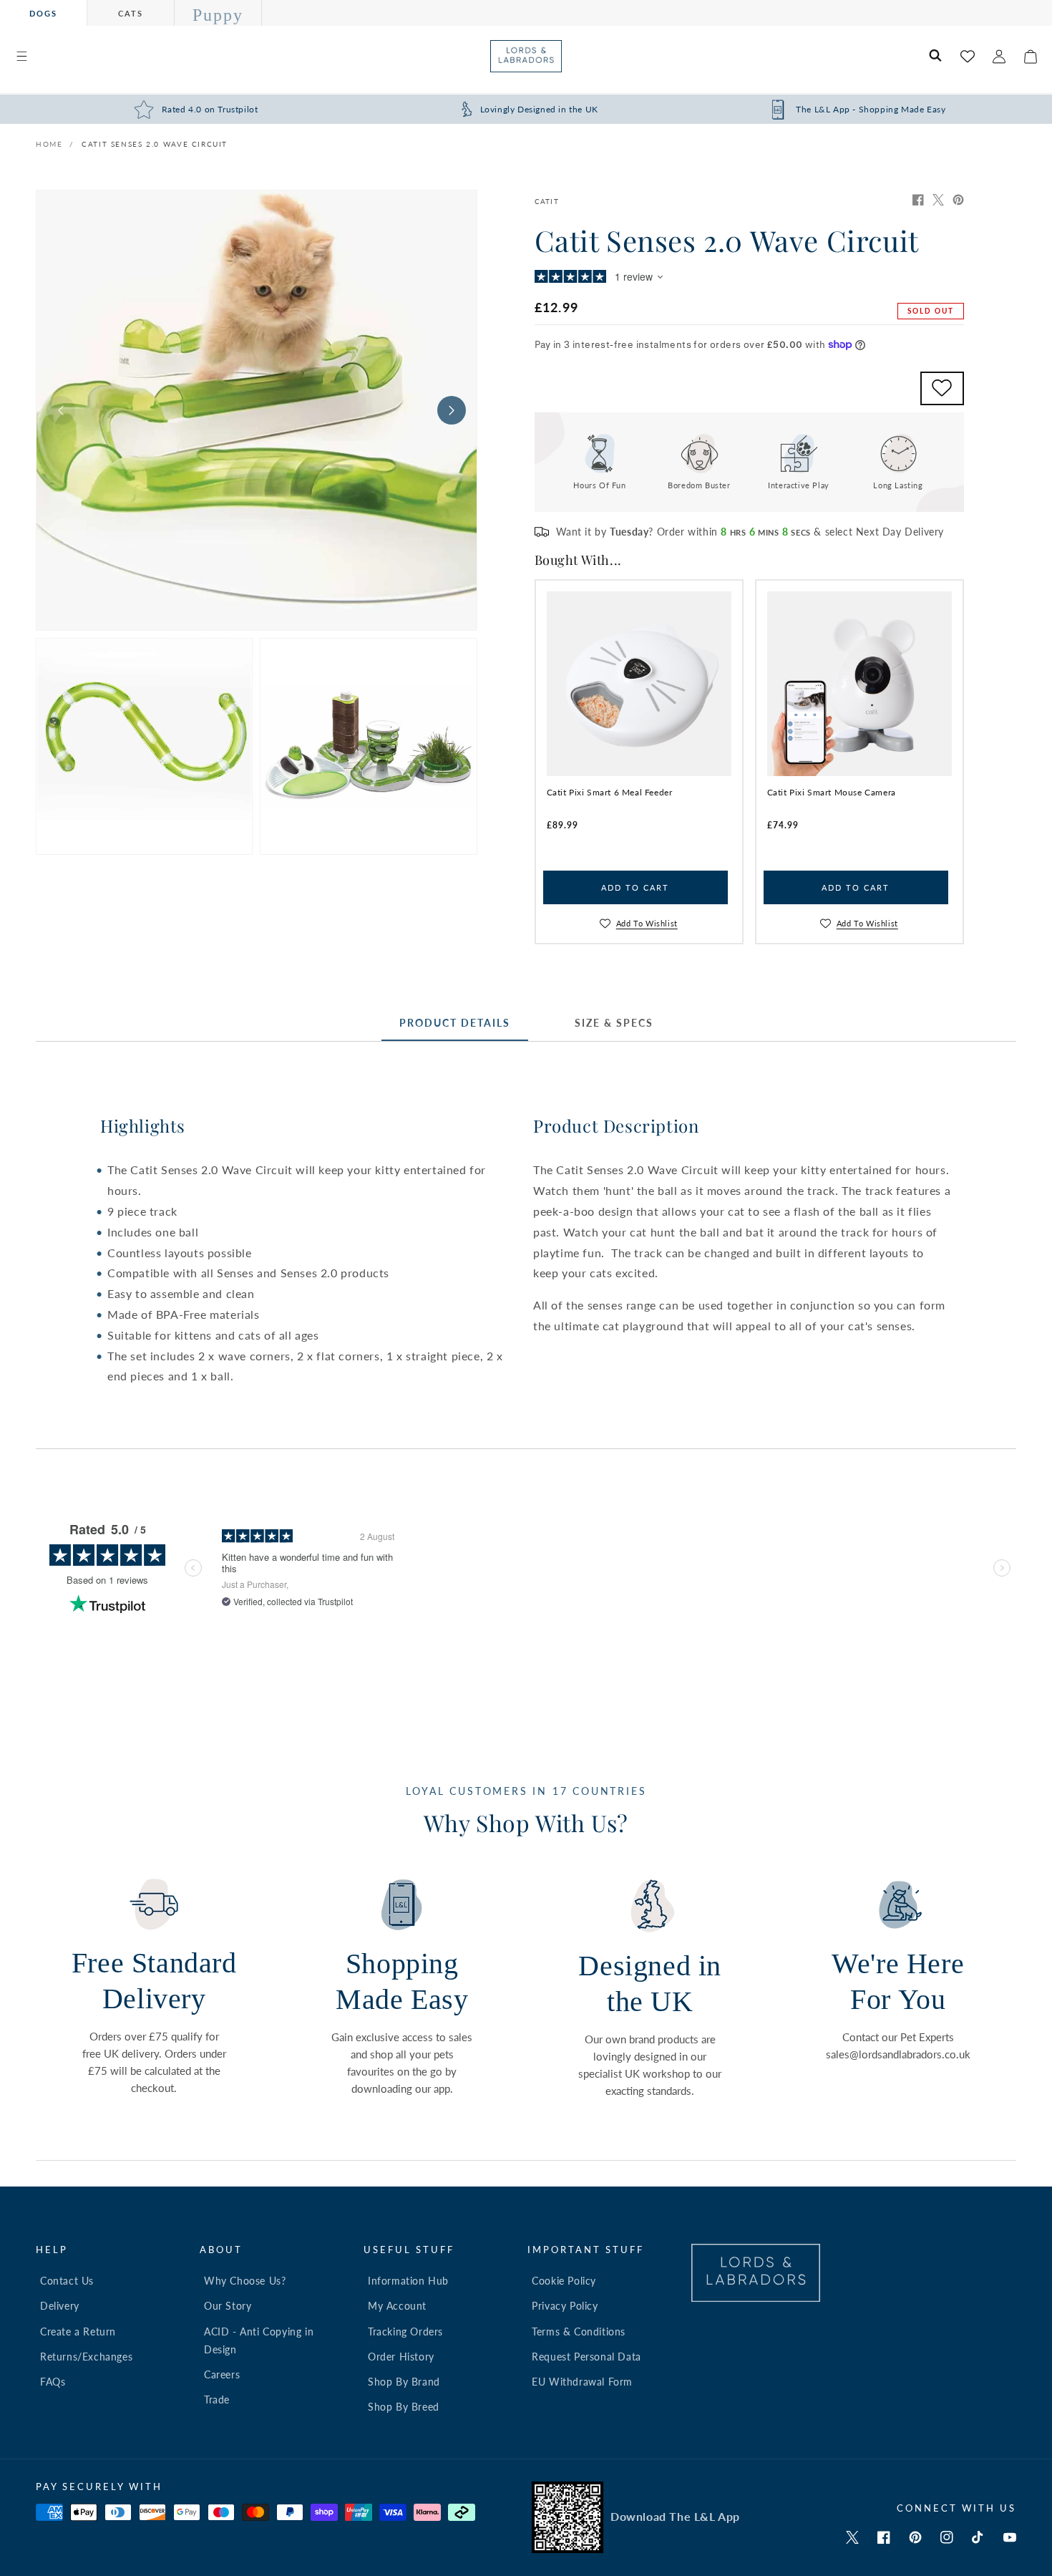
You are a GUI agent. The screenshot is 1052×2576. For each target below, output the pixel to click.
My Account (397, 2306)
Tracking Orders (405, 2332)
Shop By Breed (404, 2407)
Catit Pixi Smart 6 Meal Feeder (610, 792)
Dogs (43, 13)
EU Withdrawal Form (582, 2382)
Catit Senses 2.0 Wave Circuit (155, 144)
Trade (217, 2400)
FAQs (53, 2382)
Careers (222, 2374)
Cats (131, 13)
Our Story (228, 2306)
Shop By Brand (404, 2382)
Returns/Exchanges (86, 2357)
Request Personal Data (586, 2357)
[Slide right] (452, 410)
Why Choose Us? (245, 2281)
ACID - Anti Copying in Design (259, 2340)
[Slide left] (61, 410)
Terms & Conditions (579, 2332)
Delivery (60, 2306)
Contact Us (67, 2281)
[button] (21, 57)
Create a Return (78, 2332)
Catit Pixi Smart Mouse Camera (832, 792)
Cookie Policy (564, 2281)
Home (49, 144)
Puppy (218, 15)
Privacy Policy (565, 2306)
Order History (401, 2357)
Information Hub (408, 2281)
